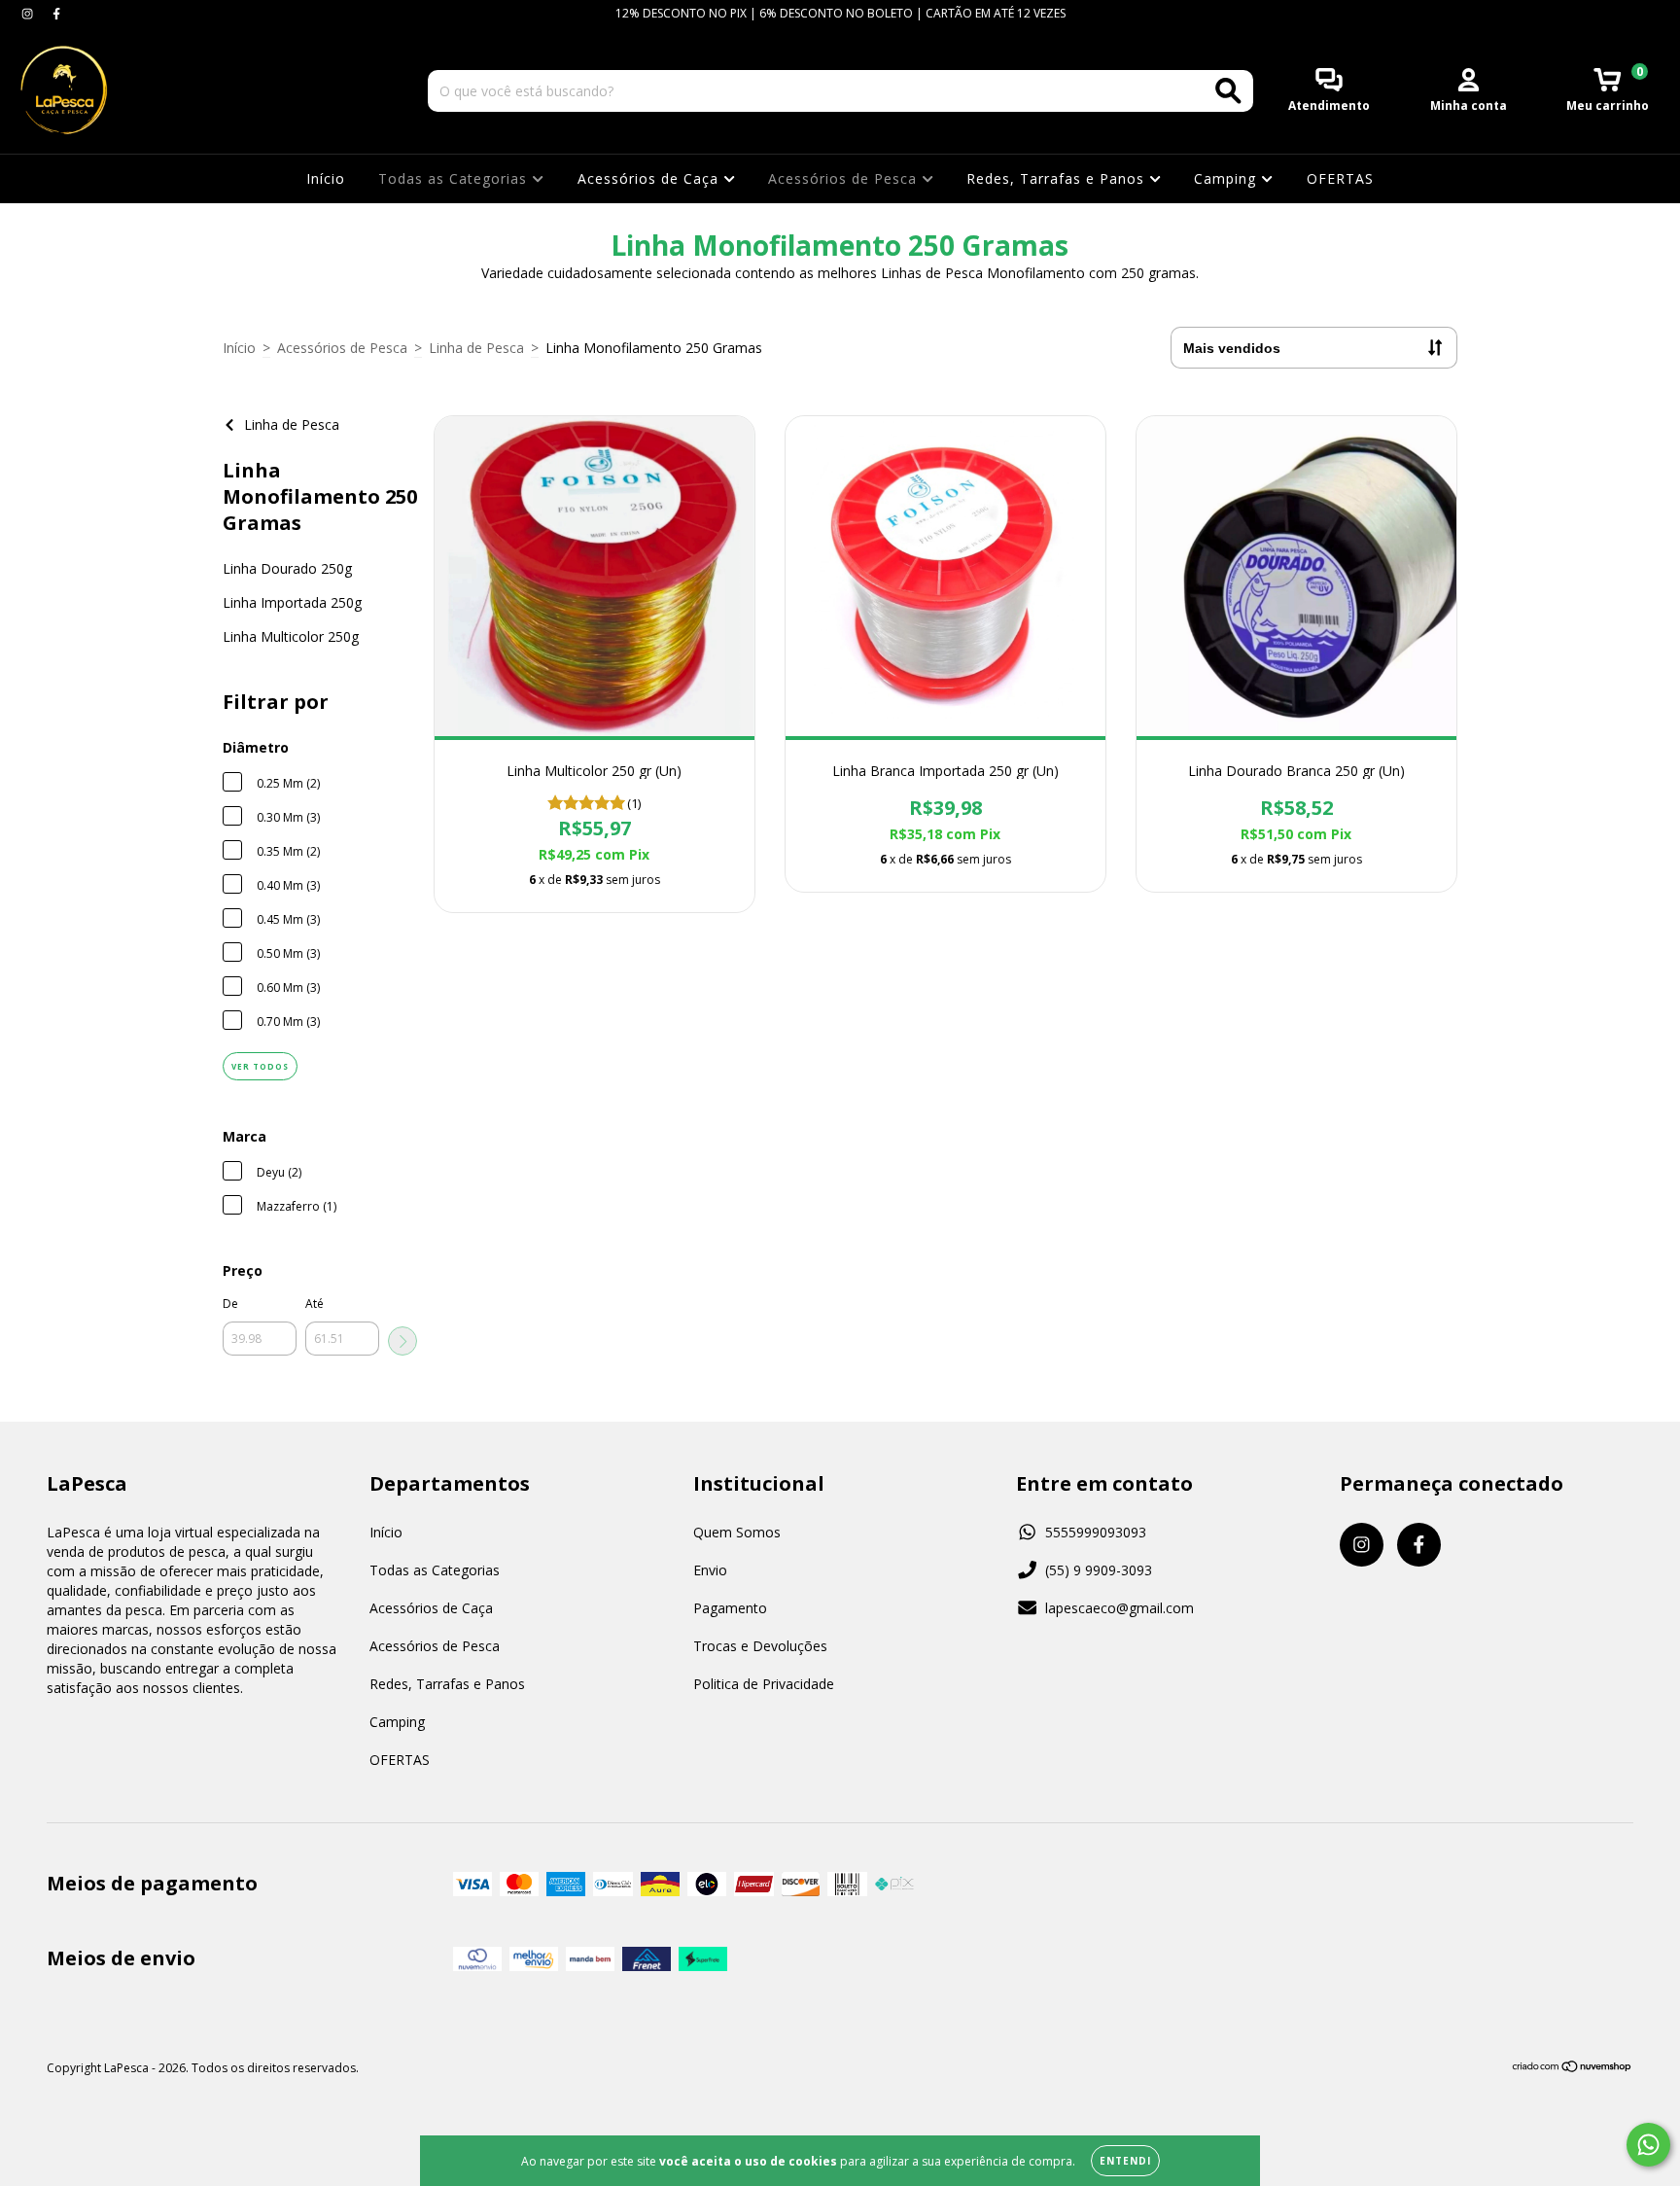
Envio (710, 1570)
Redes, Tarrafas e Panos (1058, 178)
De (230, 1304)
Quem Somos (737, 1532)
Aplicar (402, 1341)
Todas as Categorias (455, 178)
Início (326, 178)
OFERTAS (1340, 178)
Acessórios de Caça (650, 178)
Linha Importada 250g (292, 602)
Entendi (1125, 2161)
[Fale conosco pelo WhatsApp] (1648, 2145)
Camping (1227, 178)
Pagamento (730, 1608)
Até (315, 1304)
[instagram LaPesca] (29, 13)
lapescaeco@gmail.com (1120, 1608)
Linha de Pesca (476, 348)
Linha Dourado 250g (287, 568)
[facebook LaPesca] (56, 13)
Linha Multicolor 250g (291, 636)
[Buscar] (1228, 91)
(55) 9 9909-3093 (1099, 1570)
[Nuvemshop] (1573, 2069)
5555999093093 (1096, 1532)
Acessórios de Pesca (845, 178)
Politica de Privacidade (764, 1684)
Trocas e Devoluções (760, 1646)
